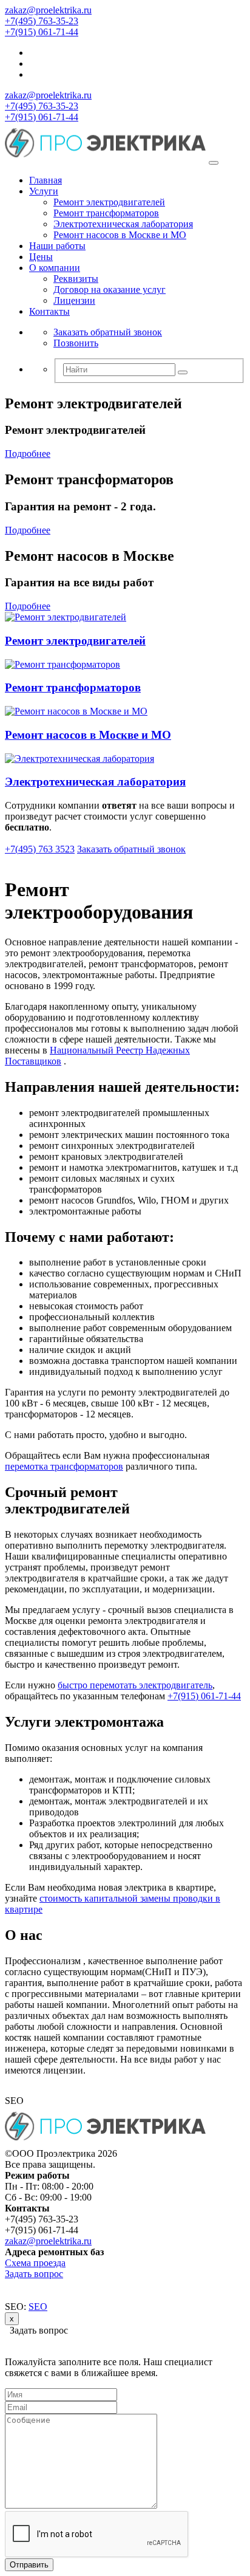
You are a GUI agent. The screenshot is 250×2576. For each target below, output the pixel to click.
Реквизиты (76, 279)
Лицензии (74, 300)
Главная (46, 180)
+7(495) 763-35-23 (42, 21)
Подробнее (28, 454)
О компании (55, 268)
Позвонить (76, 343)
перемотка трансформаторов (64, 1466)
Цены (41, 257)
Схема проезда (35, 2263)
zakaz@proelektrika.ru (48, 10)
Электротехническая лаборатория (123, 224)
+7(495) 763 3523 (40, 849)
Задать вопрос (34, 2274)
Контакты (49, 311)
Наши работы (57, 246)
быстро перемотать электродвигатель (135, 1685)
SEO (38, 2307)
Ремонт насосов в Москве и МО (120, 235)
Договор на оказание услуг (110, 289)
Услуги (44, 191)
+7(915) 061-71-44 (42, 32)
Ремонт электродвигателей (109, 202)
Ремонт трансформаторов (106, 213)
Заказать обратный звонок (108, 332)
